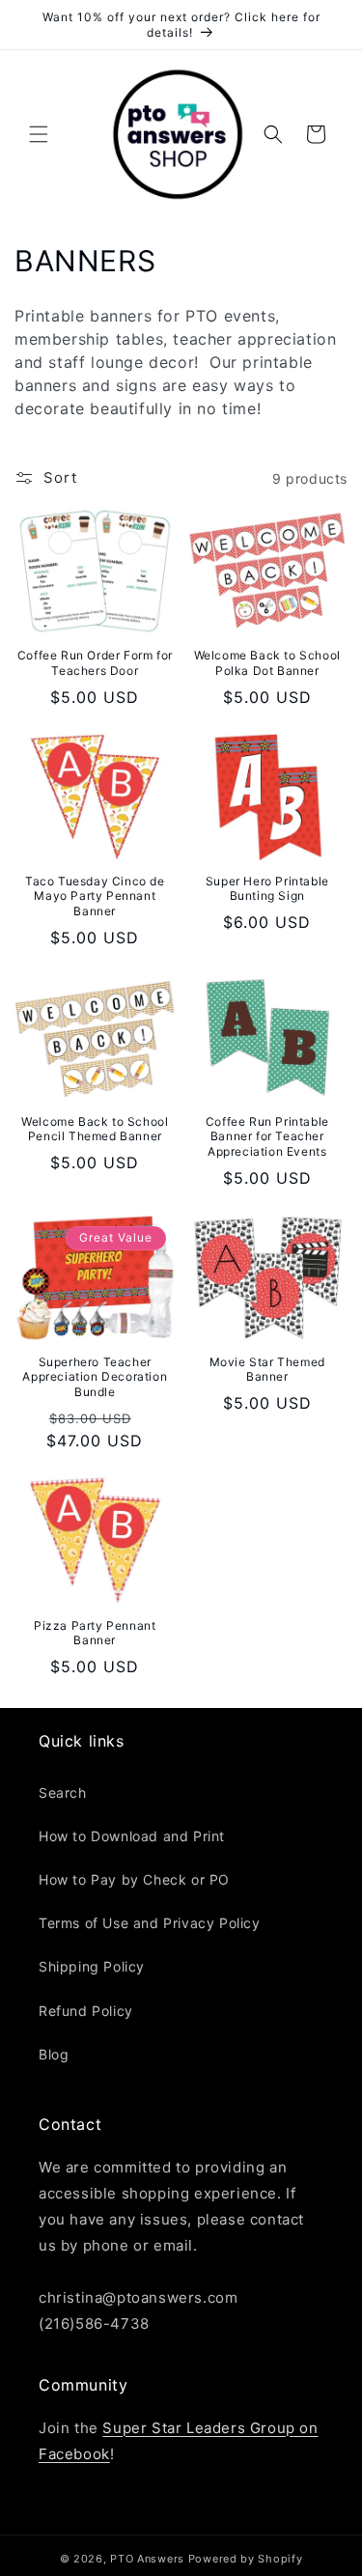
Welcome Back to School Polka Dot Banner (267, 663)
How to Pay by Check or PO (134, 1879)
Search (63, 1792)
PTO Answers (147, 2559)
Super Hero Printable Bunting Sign (267, 889)
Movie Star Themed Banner (267, 1370)
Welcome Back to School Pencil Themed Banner (95, 1129)
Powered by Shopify (246, 2559)
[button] (39, 134)
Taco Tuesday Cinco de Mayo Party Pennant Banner (95, 896)
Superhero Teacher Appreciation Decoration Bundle (95, 1377)
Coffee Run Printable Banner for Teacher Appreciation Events (267, 1136)
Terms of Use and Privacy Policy (150, 1923)
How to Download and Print (132, 1836)
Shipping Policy (92, 1966)
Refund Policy (86, 2011)
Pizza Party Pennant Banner (95, 1633)
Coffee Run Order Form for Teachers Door (95, 663)
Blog (54, 2054)
